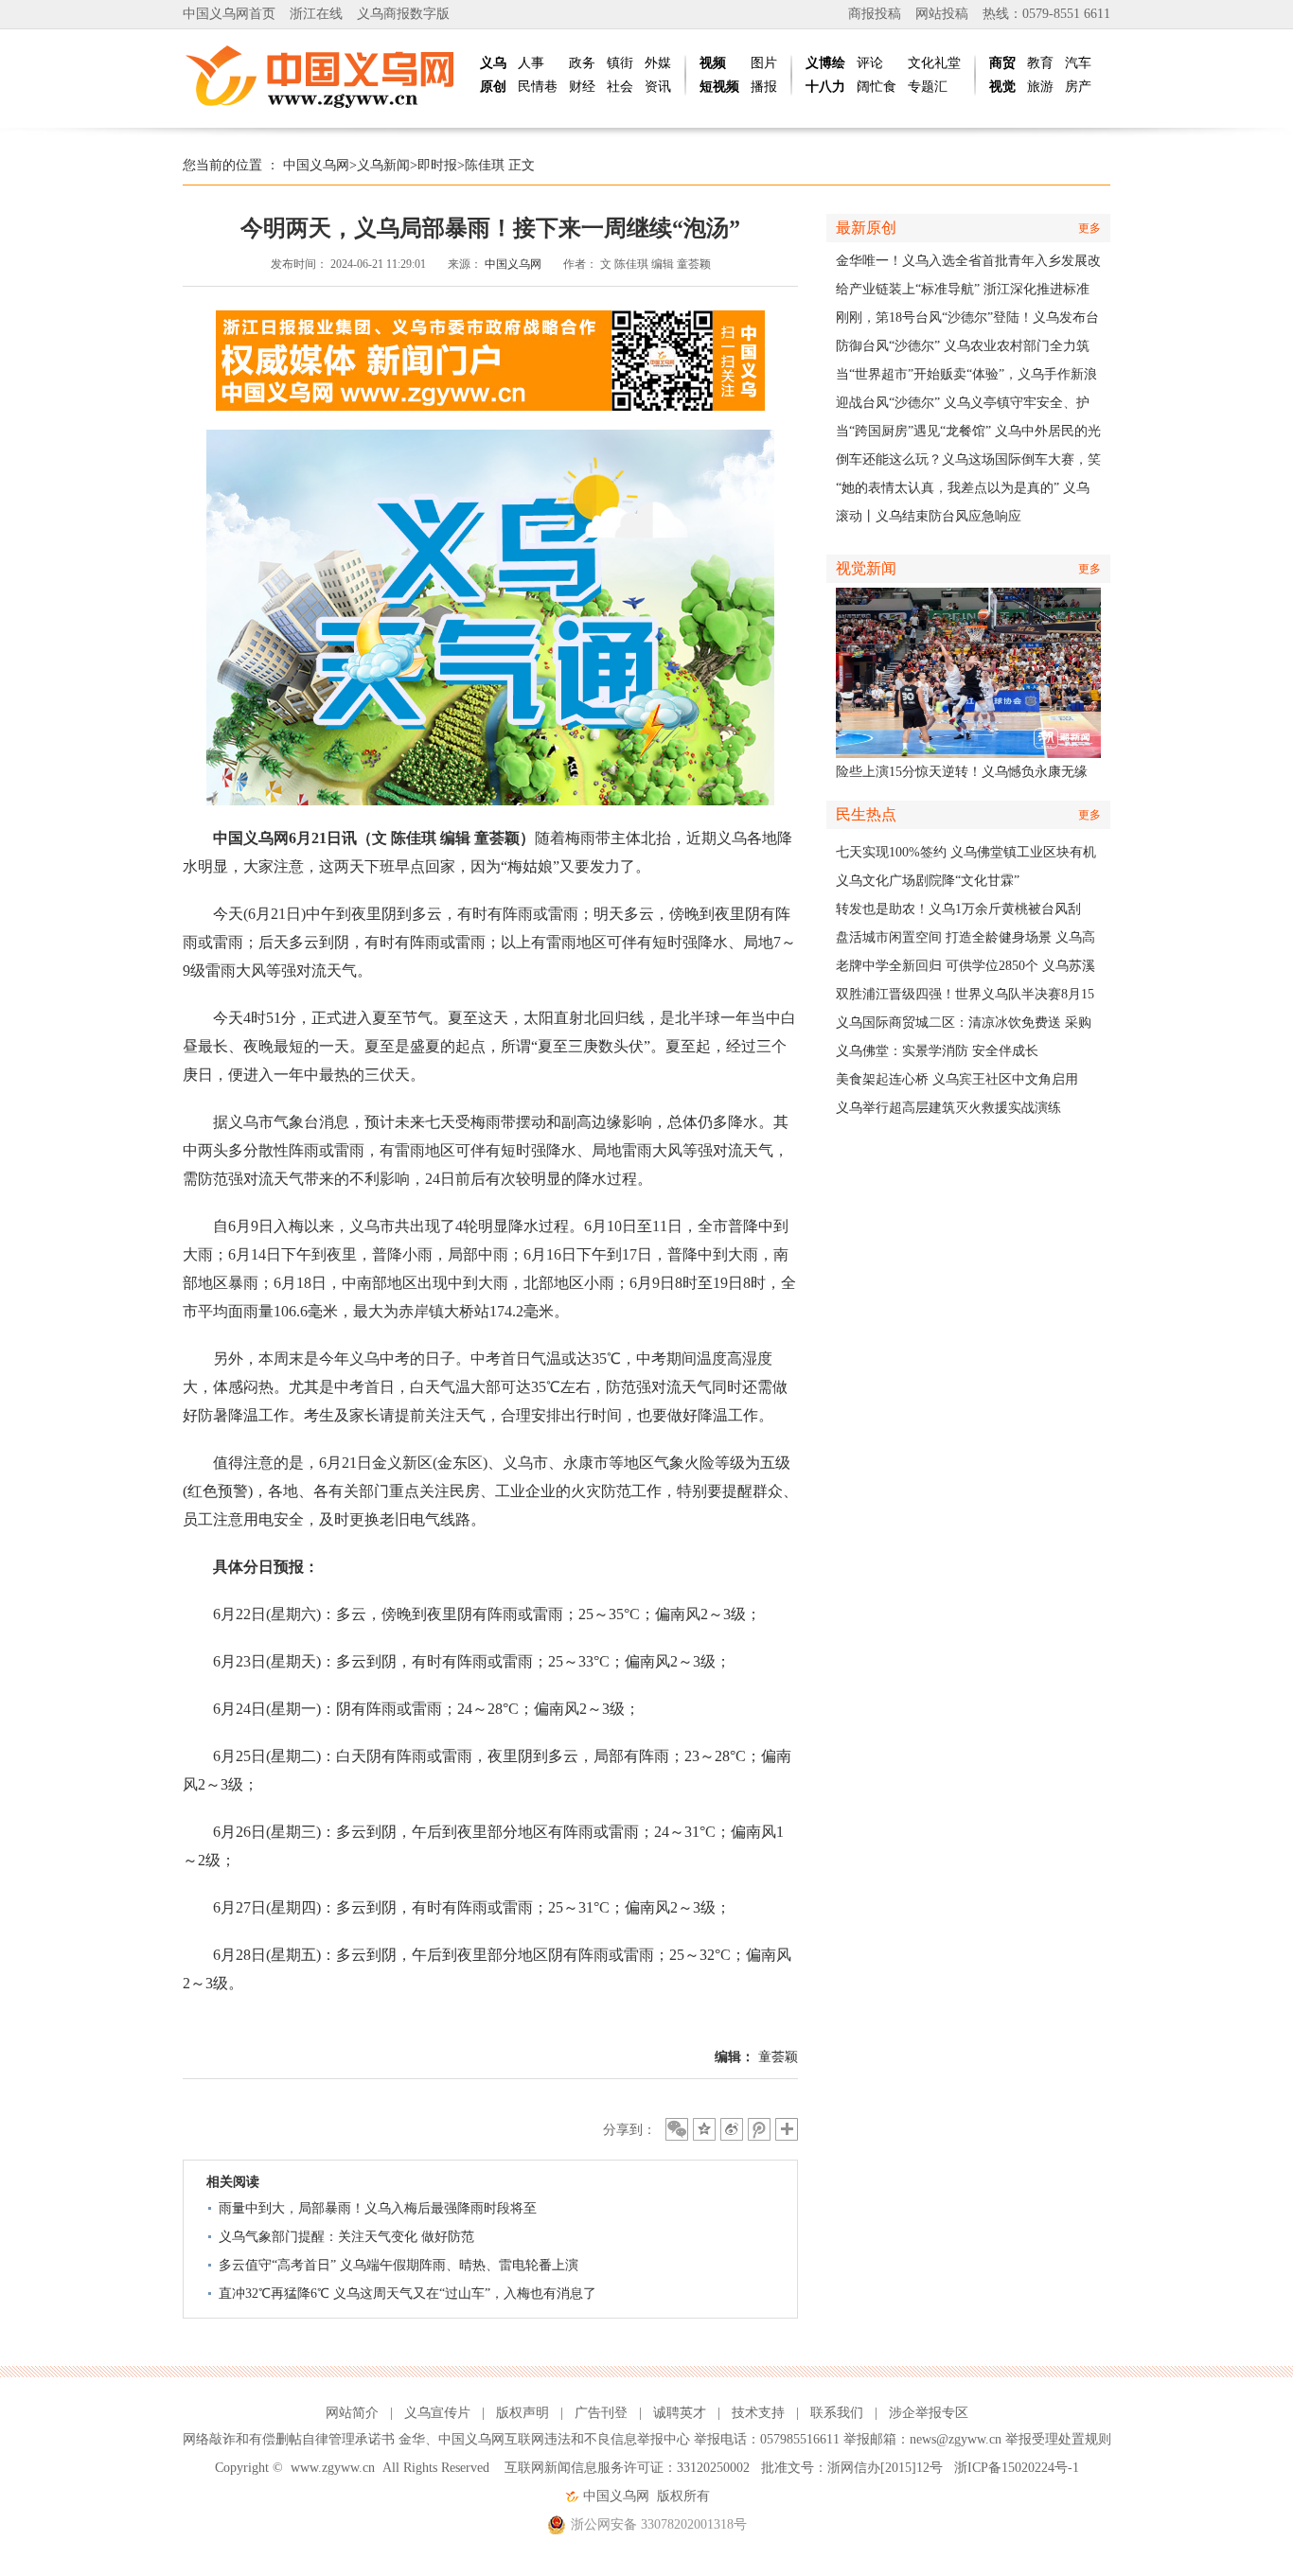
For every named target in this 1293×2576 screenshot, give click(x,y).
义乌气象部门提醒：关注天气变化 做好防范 (346, 2237)
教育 (1040, 63)
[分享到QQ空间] (704, 2129)
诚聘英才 (680, 2413)
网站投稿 (942, 14)
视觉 (1002, 87)
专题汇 (928, 87)
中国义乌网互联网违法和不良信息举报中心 (564, 2439)
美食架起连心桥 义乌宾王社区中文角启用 (957, 1079)
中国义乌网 (316, 165)
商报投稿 (875, 14)
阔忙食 (877, 87)
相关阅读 (233, 2182)
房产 (1078, 87)
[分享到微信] (677, 2129)
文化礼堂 (934, 63)
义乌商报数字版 (403, 14)
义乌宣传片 (437, 2413)
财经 (582, 87)
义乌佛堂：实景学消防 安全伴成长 (937, 1051)
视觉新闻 (866, 568)
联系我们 (837, 2413)
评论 (870, 63)
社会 (620, 87)
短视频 (719, 87)
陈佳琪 (485, 165)
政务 (582, 63)
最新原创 (866, 228)
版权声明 (523, 2413)
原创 (493, 87)
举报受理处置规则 (1058, 2439)
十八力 (825, 87)
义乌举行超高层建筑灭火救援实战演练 (948, 1108)
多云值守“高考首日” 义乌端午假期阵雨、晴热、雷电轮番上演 (399, 2265)
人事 (531, 63)
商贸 (1002, 63)
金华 (412, 2439)
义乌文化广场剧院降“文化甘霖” (928, 881)
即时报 (437, 165)
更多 (1089, 228)
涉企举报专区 (929, 2413)
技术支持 (758, 2413)
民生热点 (866, 814)
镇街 (620, 63)
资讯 (658, 87)
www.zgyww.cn (333, 2468)
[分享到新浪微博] (732, 2129)
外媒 (658, 63)
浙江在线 (316, 14)
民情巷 (538, 87)
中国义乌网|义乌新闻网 (325, 76)
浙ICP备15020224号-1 (1017, 2468)
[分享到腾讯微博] (759, 2129)
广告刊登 (601, 2413)
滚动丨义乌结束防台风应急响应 (929, 516)
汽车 (1078, 63)
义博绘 (825, 63)
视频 (713, 63)
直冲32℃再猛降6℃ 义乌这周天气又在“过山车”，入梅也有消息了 (407, 2294)
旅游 (1040, 87)
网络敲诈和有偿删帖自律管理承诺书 (289, 2439)
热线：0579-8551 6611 (1046, 14)
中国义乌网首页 (229, 14)
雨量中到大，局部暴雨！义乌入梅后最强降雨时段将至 (378, 2208)
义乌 (493, 63)
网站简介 (352, 2413)
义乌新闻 (383, 165)
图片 (764, 63)
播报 (764, 87)
